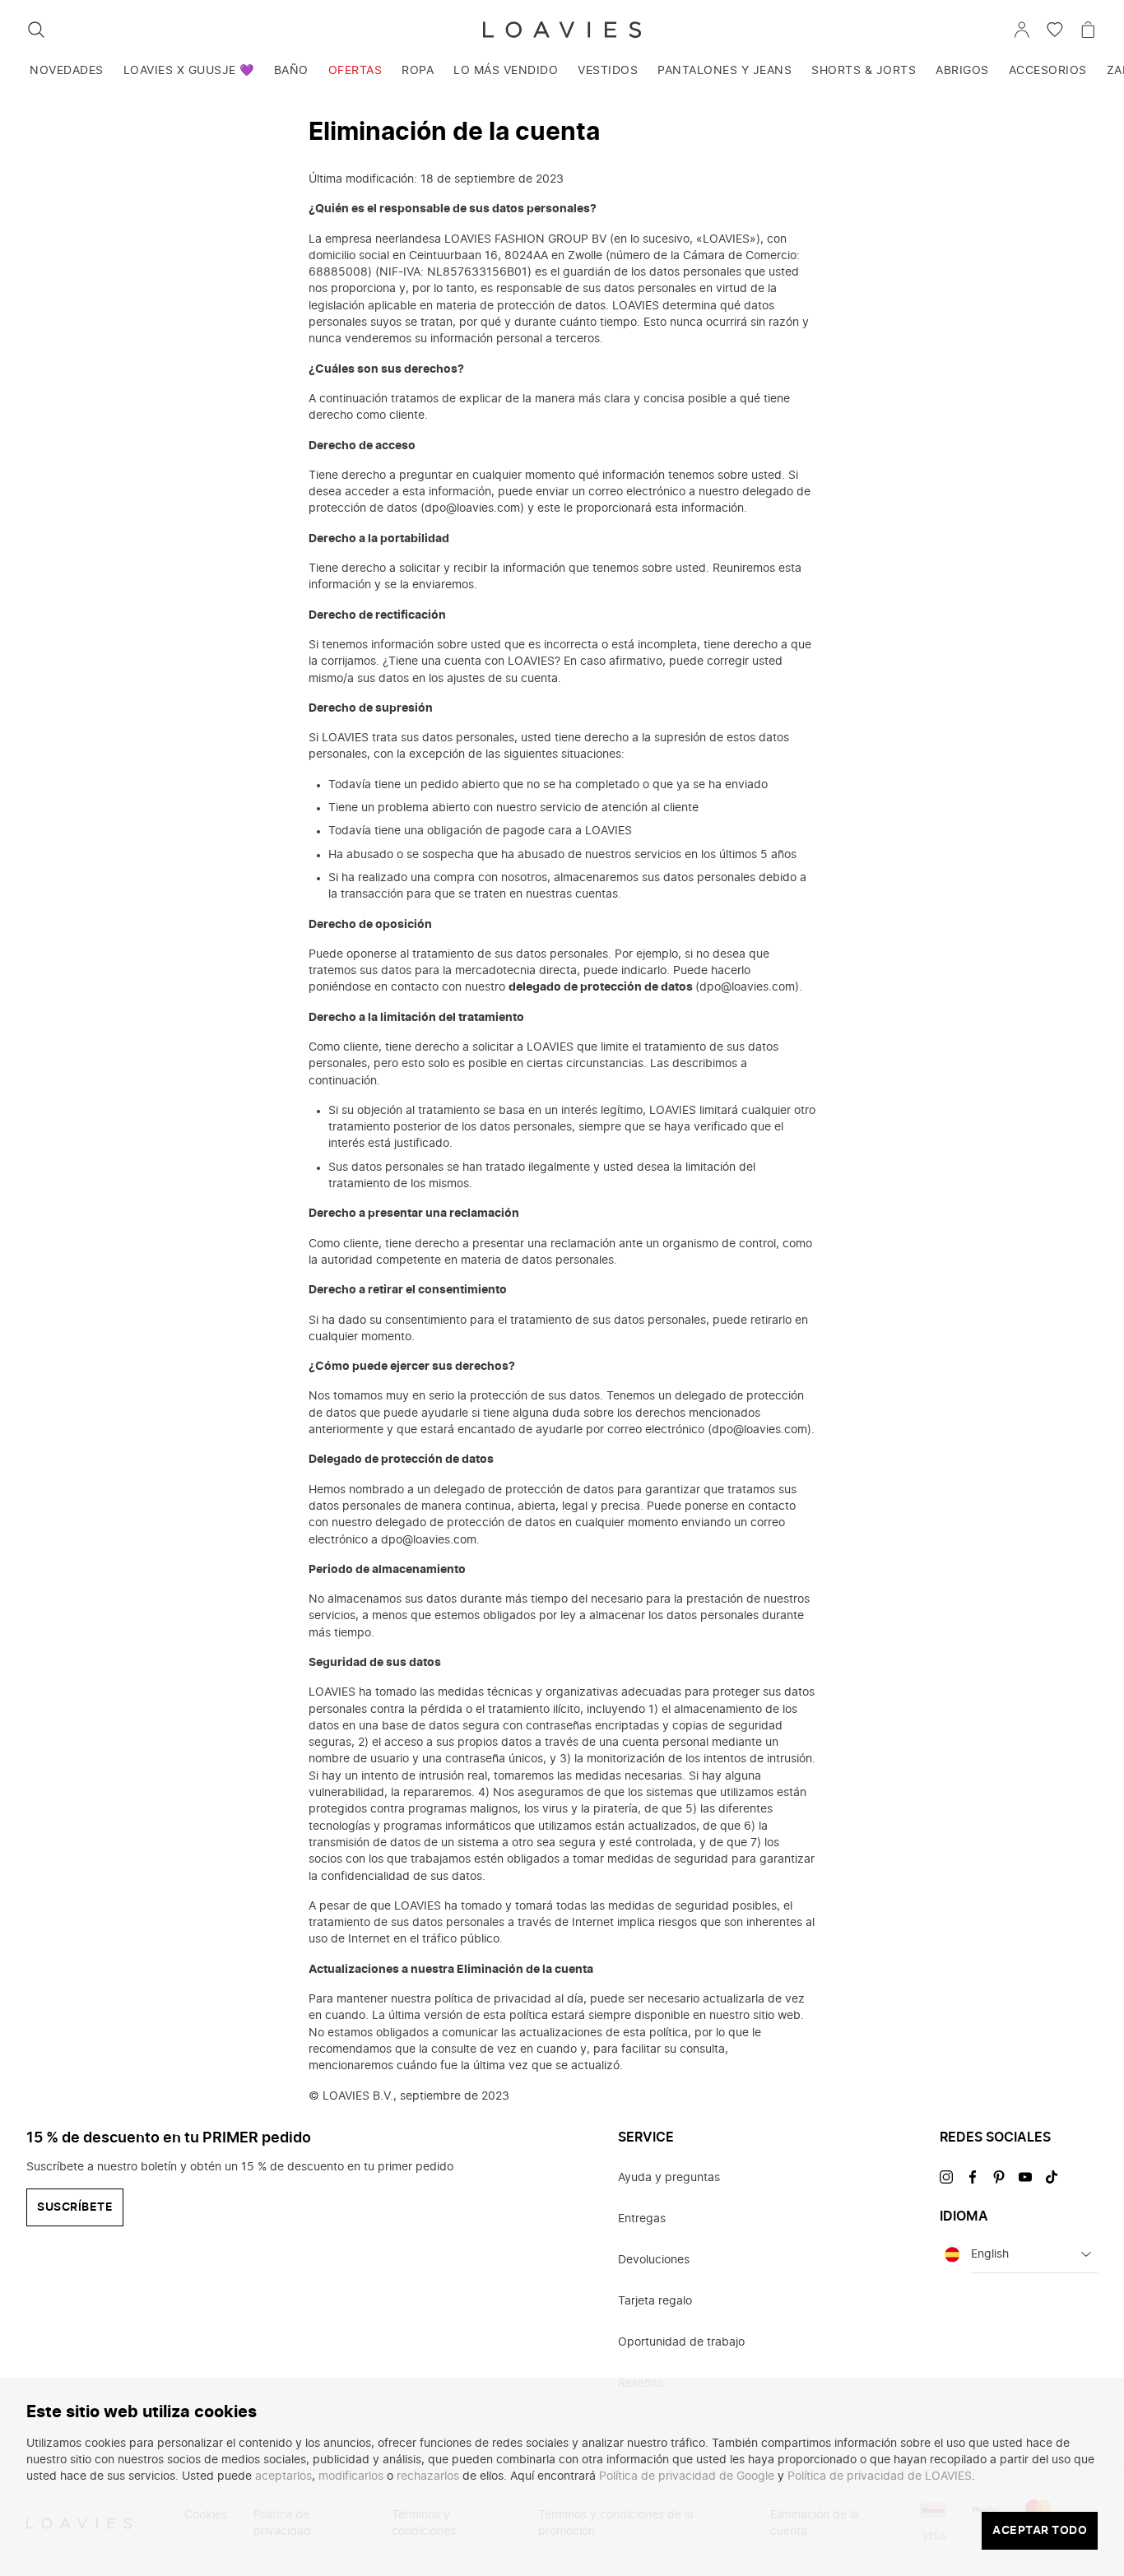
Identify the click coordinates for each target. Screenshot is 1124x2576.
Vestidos (608, 71)
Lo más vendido (506, 71)
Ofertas (355, 71)
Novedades (67, 71)
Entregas (642, 2219)
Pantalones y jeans (725, 71)
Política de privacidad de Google (687, 2476)
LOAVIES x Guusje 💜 (189, 71)
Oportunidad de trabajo (681, 2342)
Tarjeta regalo (655, 2301)
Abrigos (962, 71)
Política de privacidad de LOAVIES (880, 2476)
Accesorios (1048, 71)
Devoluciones (654, 2260)
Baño (291, 71)
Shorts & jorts (864, 71)
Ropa (418, 71)
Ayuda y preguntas (669, 2178)
